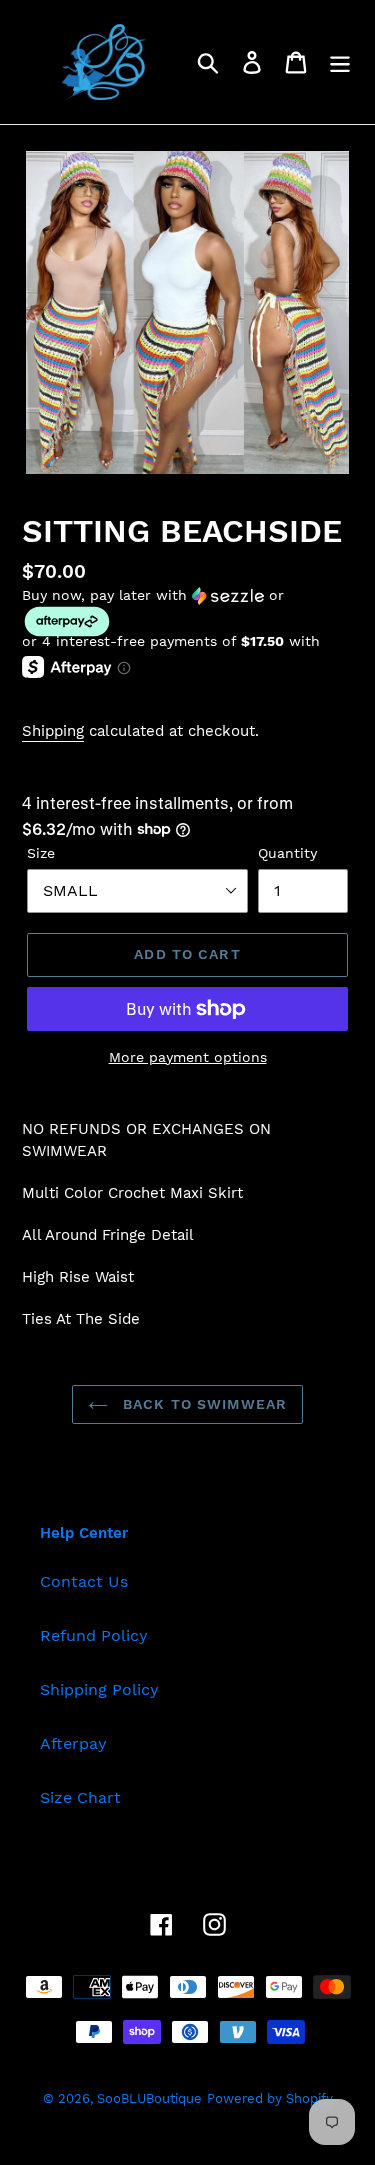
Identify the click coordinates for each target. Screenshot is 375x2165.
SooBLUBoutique (149, 2098)
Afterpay (73, 1743)
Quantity (287, 853)
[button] (187, 612)
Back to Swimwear (202, 1404)
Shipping (53, 731)
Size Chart (80, 1797)
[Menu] (340, 62)
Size (41, 853)
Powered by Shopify (270, 2098)
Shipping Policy (99, 1689)
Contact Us (84, 1581)
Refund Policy (94, 1635)
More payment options (188, 1057)
